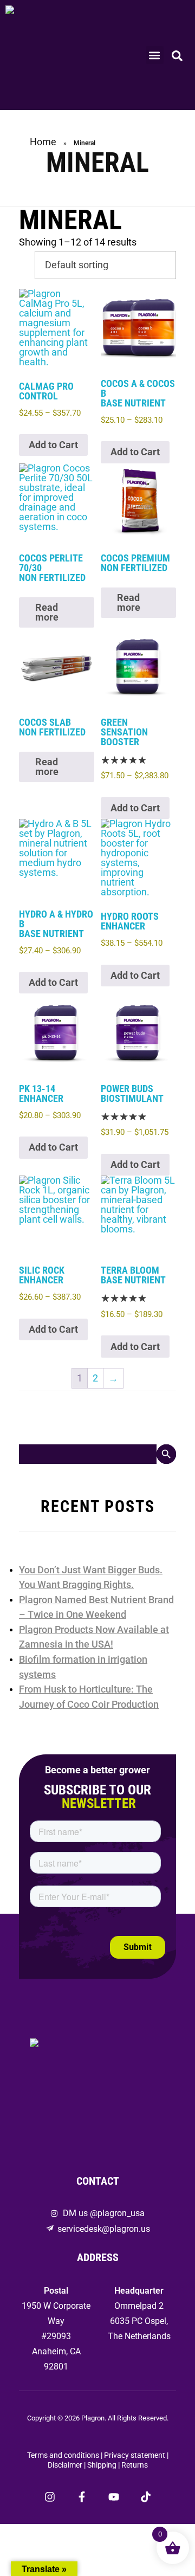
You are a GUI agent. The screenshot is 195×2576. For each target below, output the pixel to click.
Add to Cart (53, 445)
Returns (135, 2465)
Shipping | (104, 2465)
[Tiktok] (146, 2497)
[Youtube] (114, 2497)
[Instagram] (50, 2497)
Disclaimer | (67, 2465)
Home (43, 142)
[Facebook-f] (82, 2497)
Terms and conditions (63, 2455)
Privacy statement (135, 2455)
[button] (155, 55)
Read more (47, 612)
